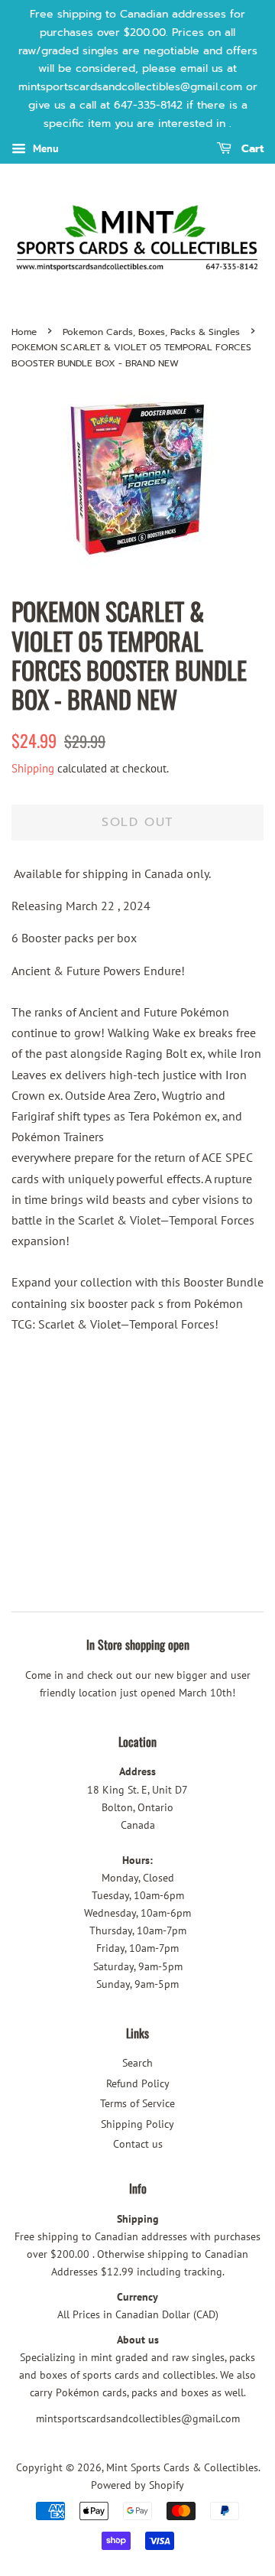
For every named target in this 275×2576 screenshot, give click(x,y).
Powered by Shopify (137, 2485)
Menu (44, 148)
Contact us (138, 2144)
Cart (251, 149)
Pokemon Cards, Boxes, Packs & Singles (151, 332)
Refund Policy (138, 2083)
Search (137, 2063)
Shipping (33, 768)
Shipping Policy (137, 2124)
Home (24, 332)
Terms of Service (137, 2103)
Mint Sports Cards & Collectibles (182, 2467)
